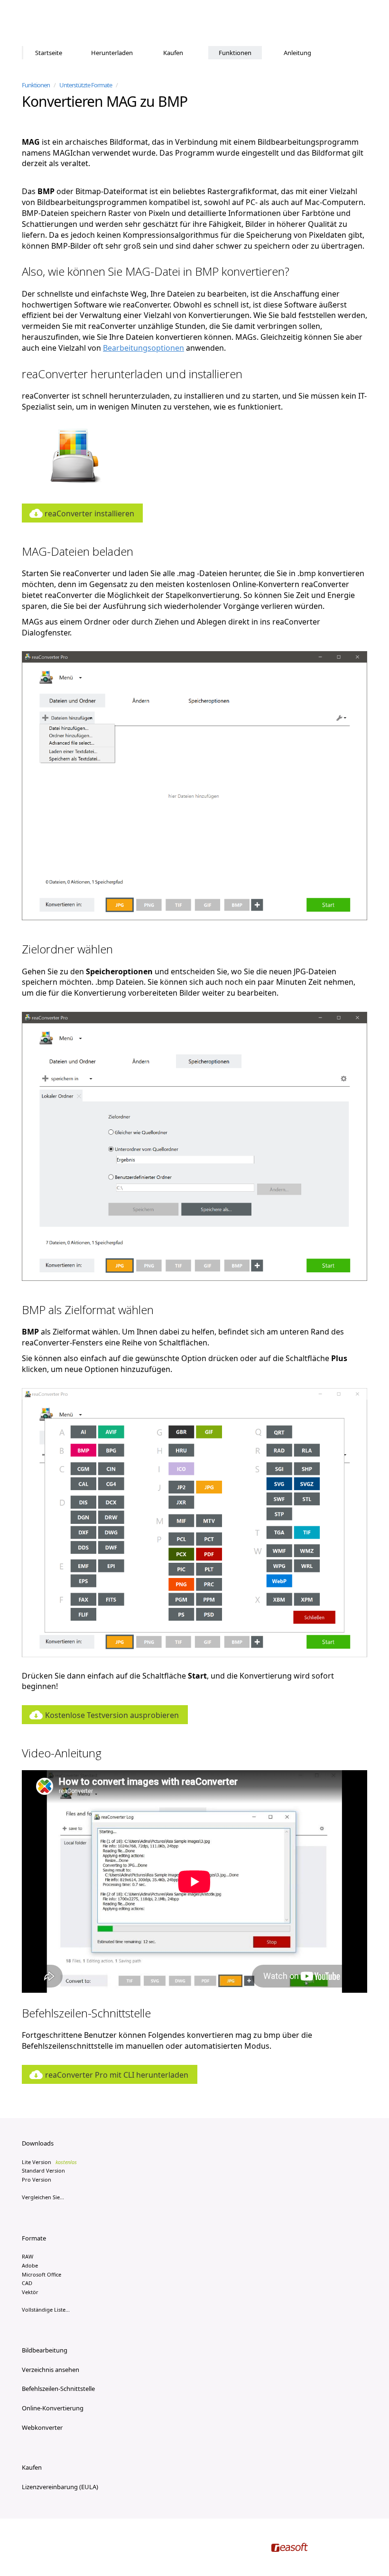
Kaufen (173, 53)
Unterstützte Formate (86, 85)
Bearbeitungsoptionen (144, 348)
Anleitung (297, 53)
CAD (27, 2283)
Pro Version (37, 2179)
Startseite (49, 53)
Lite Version (49, 2162)
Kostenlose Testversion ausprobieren (112, 1715)
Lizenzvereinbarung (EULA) (60, 2487)
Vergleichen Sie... (43, 2197)
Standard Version (43, 2170)
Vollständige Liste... (46, 2310)
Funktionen (235, 53)
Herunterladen (112, 53)
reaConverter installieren (89, 513)
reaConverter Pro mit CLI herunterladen (117, 2075)
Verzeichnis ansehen (51, 2370)
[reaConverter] (62, 23)
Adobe (30, 2265)
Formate (34, 2238)
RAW (28, 2256)
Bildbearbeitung (45, 2350)
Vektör (30, 2292)
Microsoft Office (42, 2274)
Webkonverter (42, 2427)
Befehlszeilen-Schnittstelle (58, 2389)
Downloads (38, 2143)
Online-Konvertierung (53, 2408)
